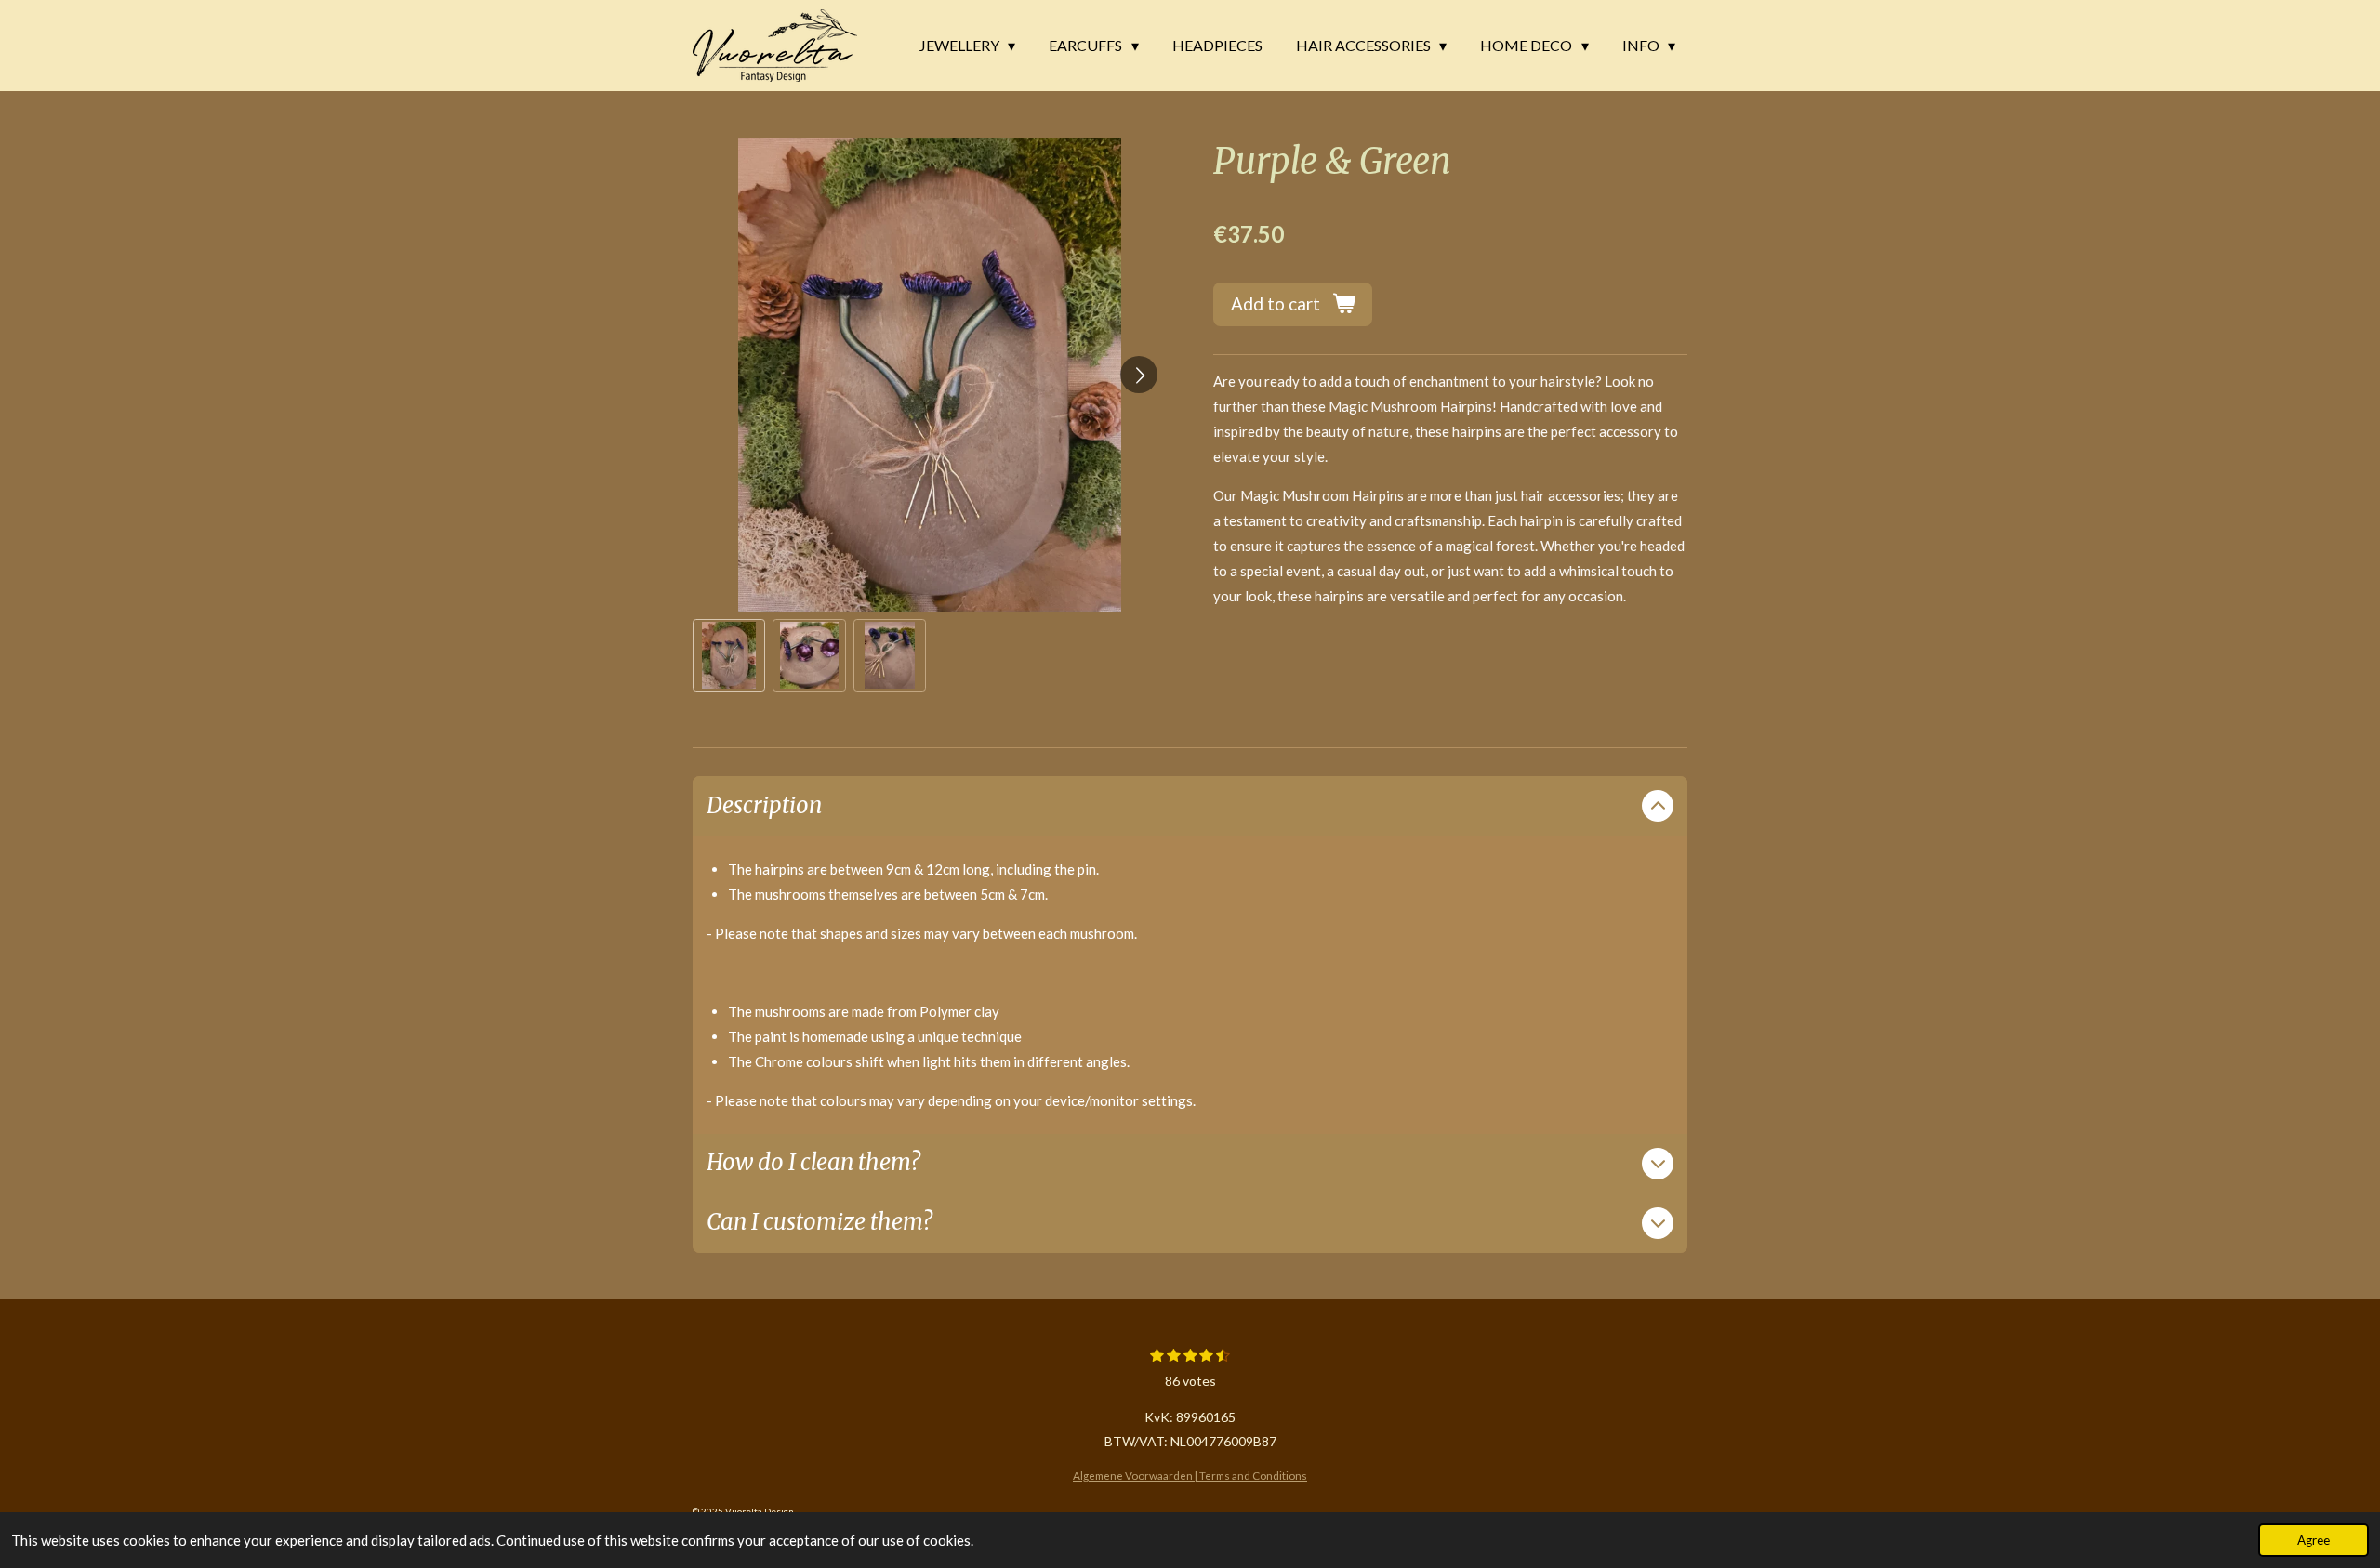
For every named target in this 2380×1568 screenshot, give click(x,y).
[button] (729, 655)
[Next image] (1139, 375)
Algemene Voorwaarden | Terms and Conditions (1190, 1475)
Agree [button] (2314, 1540)
